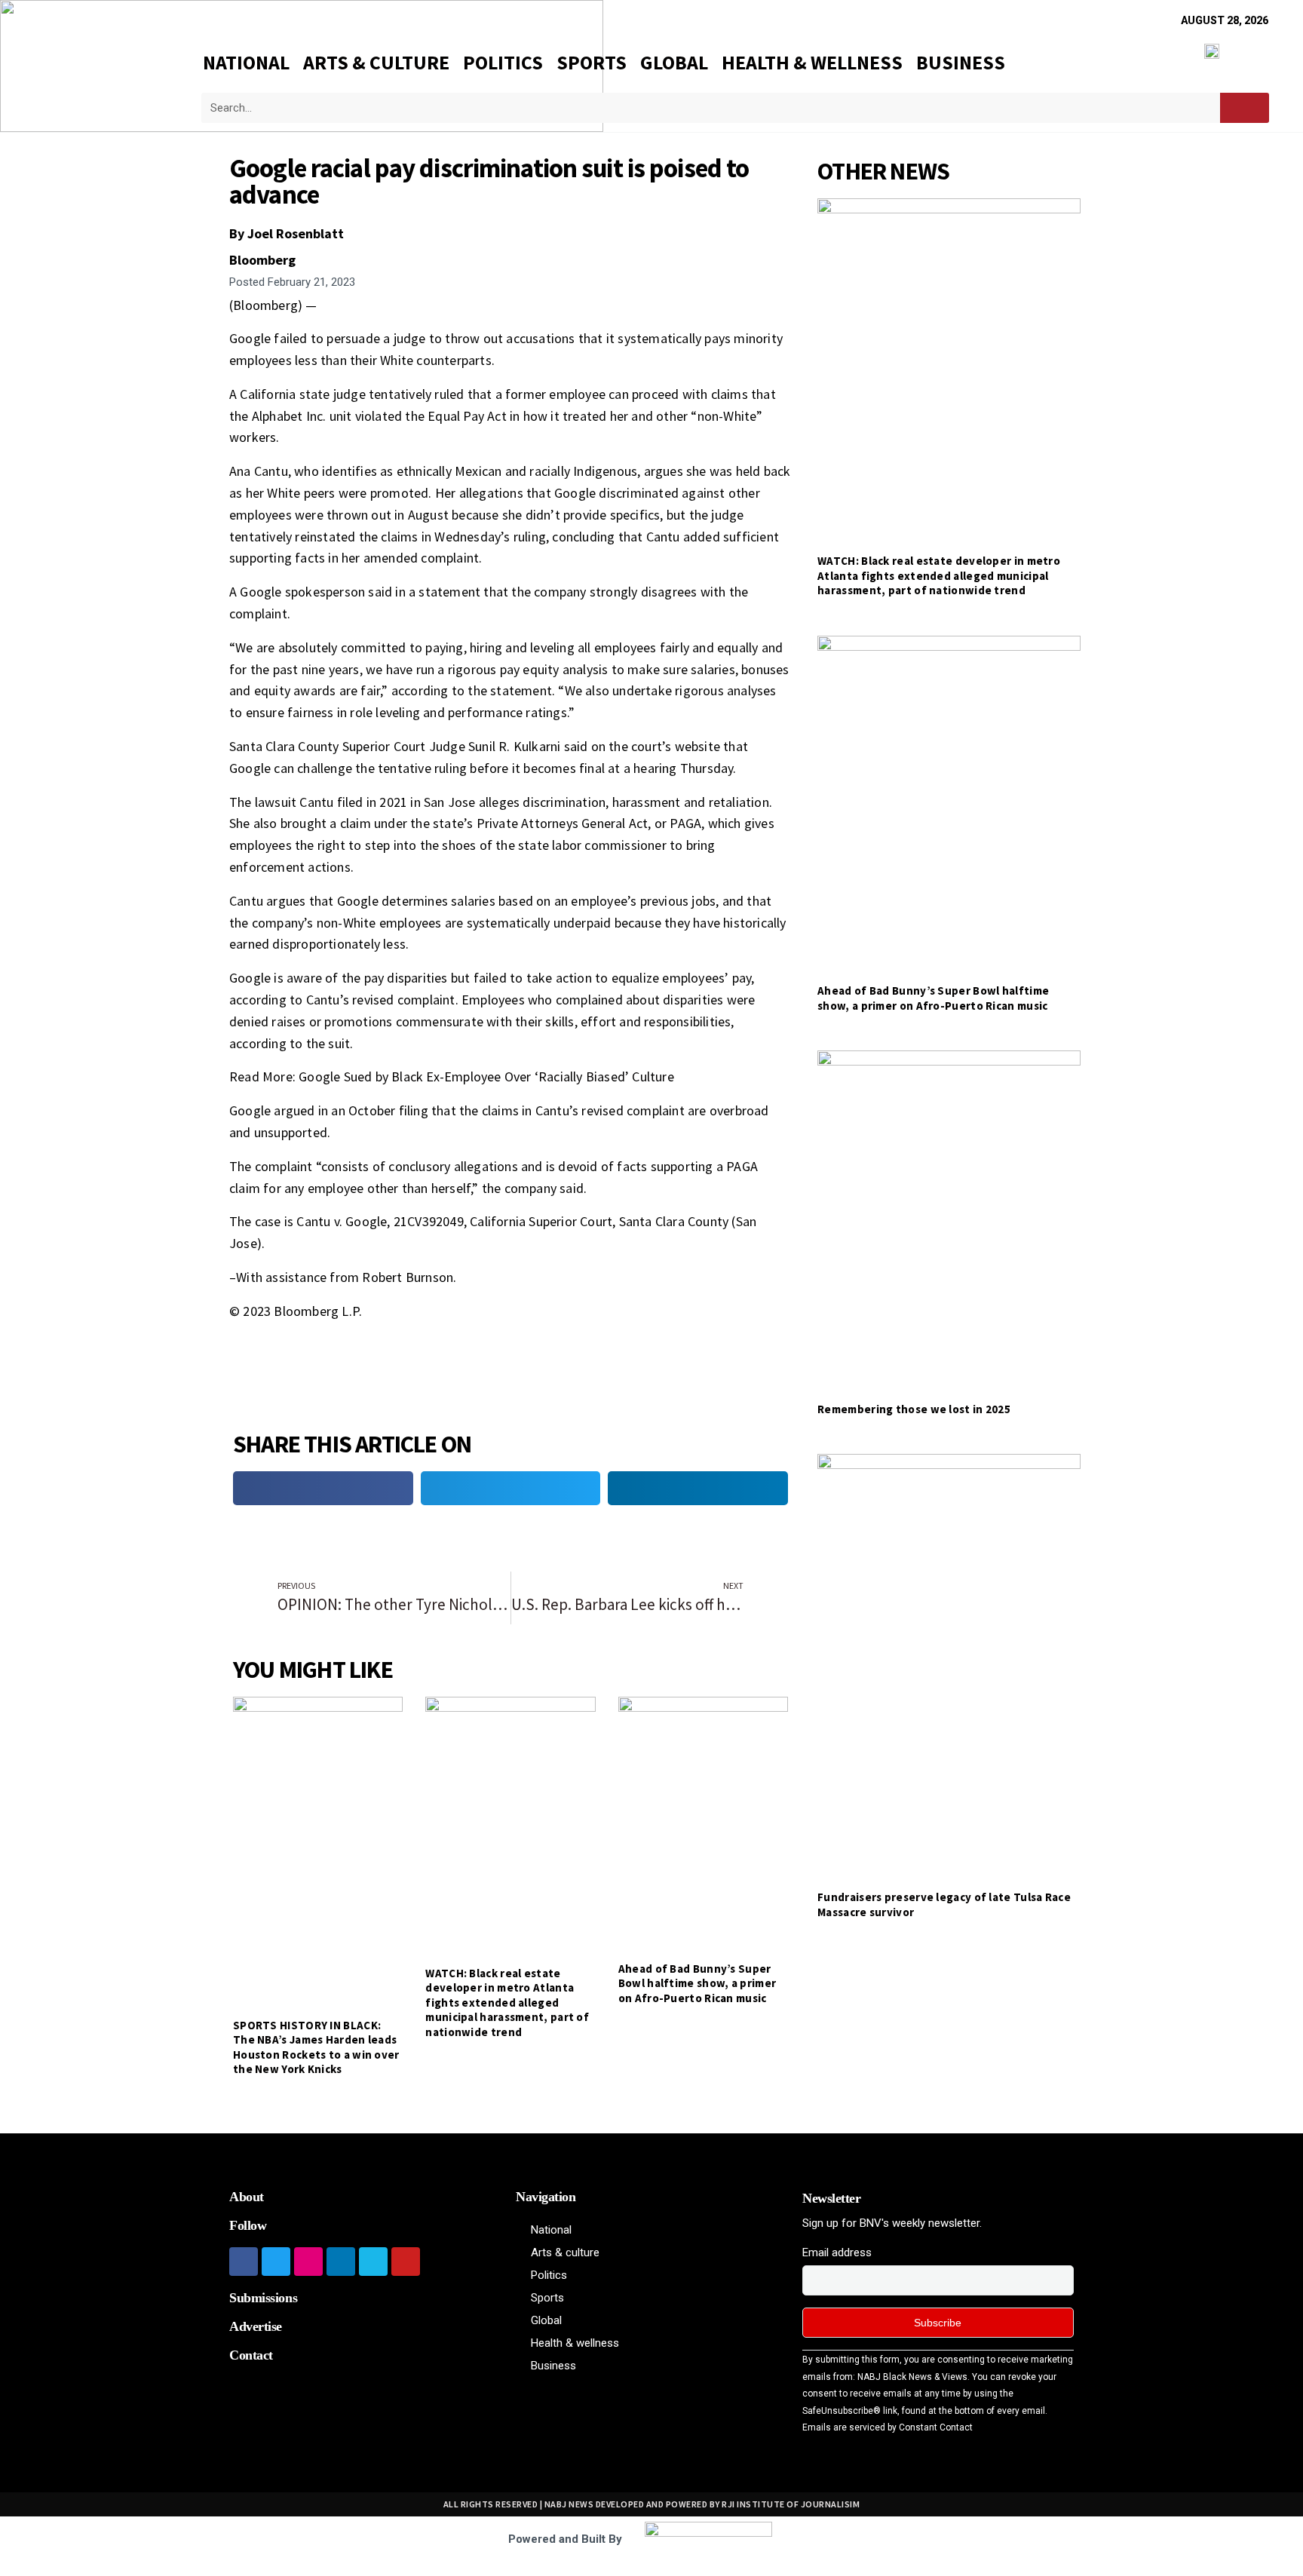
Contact (251, 2355)
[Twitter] (276, 2262)
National (246, 62)
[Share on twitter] (511, 1488)
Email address (837, 2252)
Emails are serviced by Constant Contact (888, 2427)
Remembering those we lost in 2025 (914, 1409)
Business (961, 62)
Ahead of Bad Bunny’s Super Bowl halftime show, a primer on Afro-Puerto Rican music (697, 1983)
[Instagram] (308, 2262)
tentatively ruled (416, 394)
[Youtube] (406, 2262)
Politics (503, 62)
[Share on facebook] (323, 1488)
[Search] (1245, 108)
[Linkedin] (341, 2262)
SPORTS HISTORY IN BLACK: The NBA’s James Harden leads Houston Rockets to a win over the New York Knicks (316, 2047)
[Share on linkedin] (698, 1488)
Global (674, 62)
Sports (592, 62)
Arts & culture (376, 62)
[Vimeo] (373, 2262)
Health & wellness (812, 62)
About (247, 2197)
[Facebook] (244, 2262)
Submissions (263, 2298)
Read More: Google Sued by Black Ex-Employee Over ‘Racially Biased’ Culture (452, 1076)
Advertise (256, 2326)
